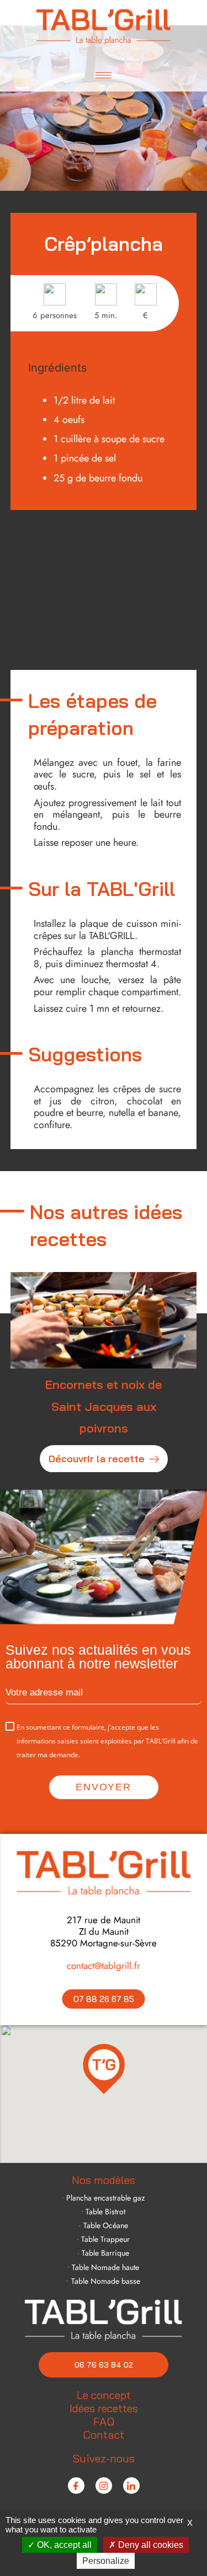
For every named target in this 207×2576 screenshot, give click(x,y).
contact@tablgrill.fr (104, 1966)
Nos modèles (104, 2180)
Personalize (106, 2561)
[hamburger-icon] (104, 75)
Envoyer (104, 1787)
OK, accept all (63, 2545)
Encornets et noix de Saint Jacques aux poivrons (104, 1406)
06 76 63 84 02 (104, 2365)
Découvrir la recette (97, 1458)
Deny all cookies (150, 2545)
